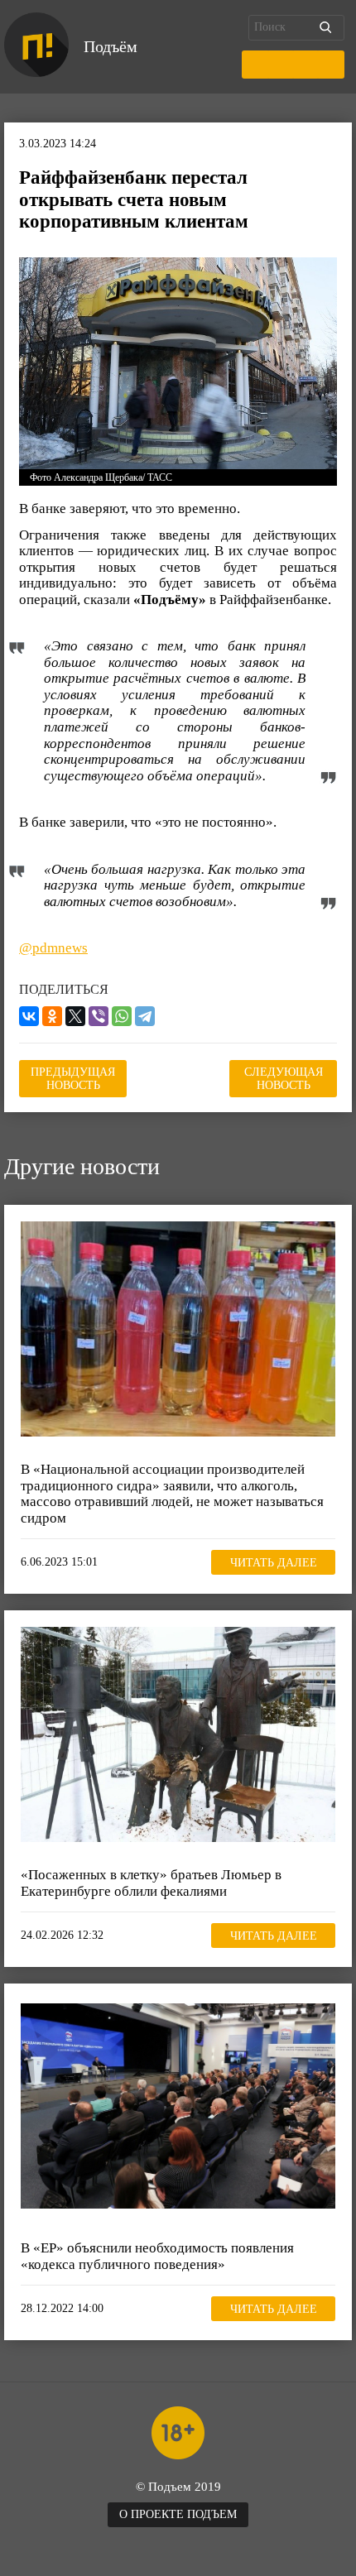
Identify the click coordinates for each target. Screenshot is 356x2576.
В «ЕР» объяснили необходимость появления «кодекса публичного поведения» (157, 2256)
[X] (75, 1016)
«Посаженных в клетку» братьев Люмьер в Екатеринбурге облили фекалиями (151, 1883)
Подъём (111, 46)
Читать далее (274, 1563)
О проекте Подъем (178, 2514)
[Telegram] (145, 1016)
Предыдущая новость (73, 1079)
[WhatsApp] (122, 1016)
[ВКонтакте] (29, 1016)
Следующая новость (284, 1079)
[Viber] (99, 1016)
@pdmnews (53, 948)
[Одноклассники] (52, 1016)
